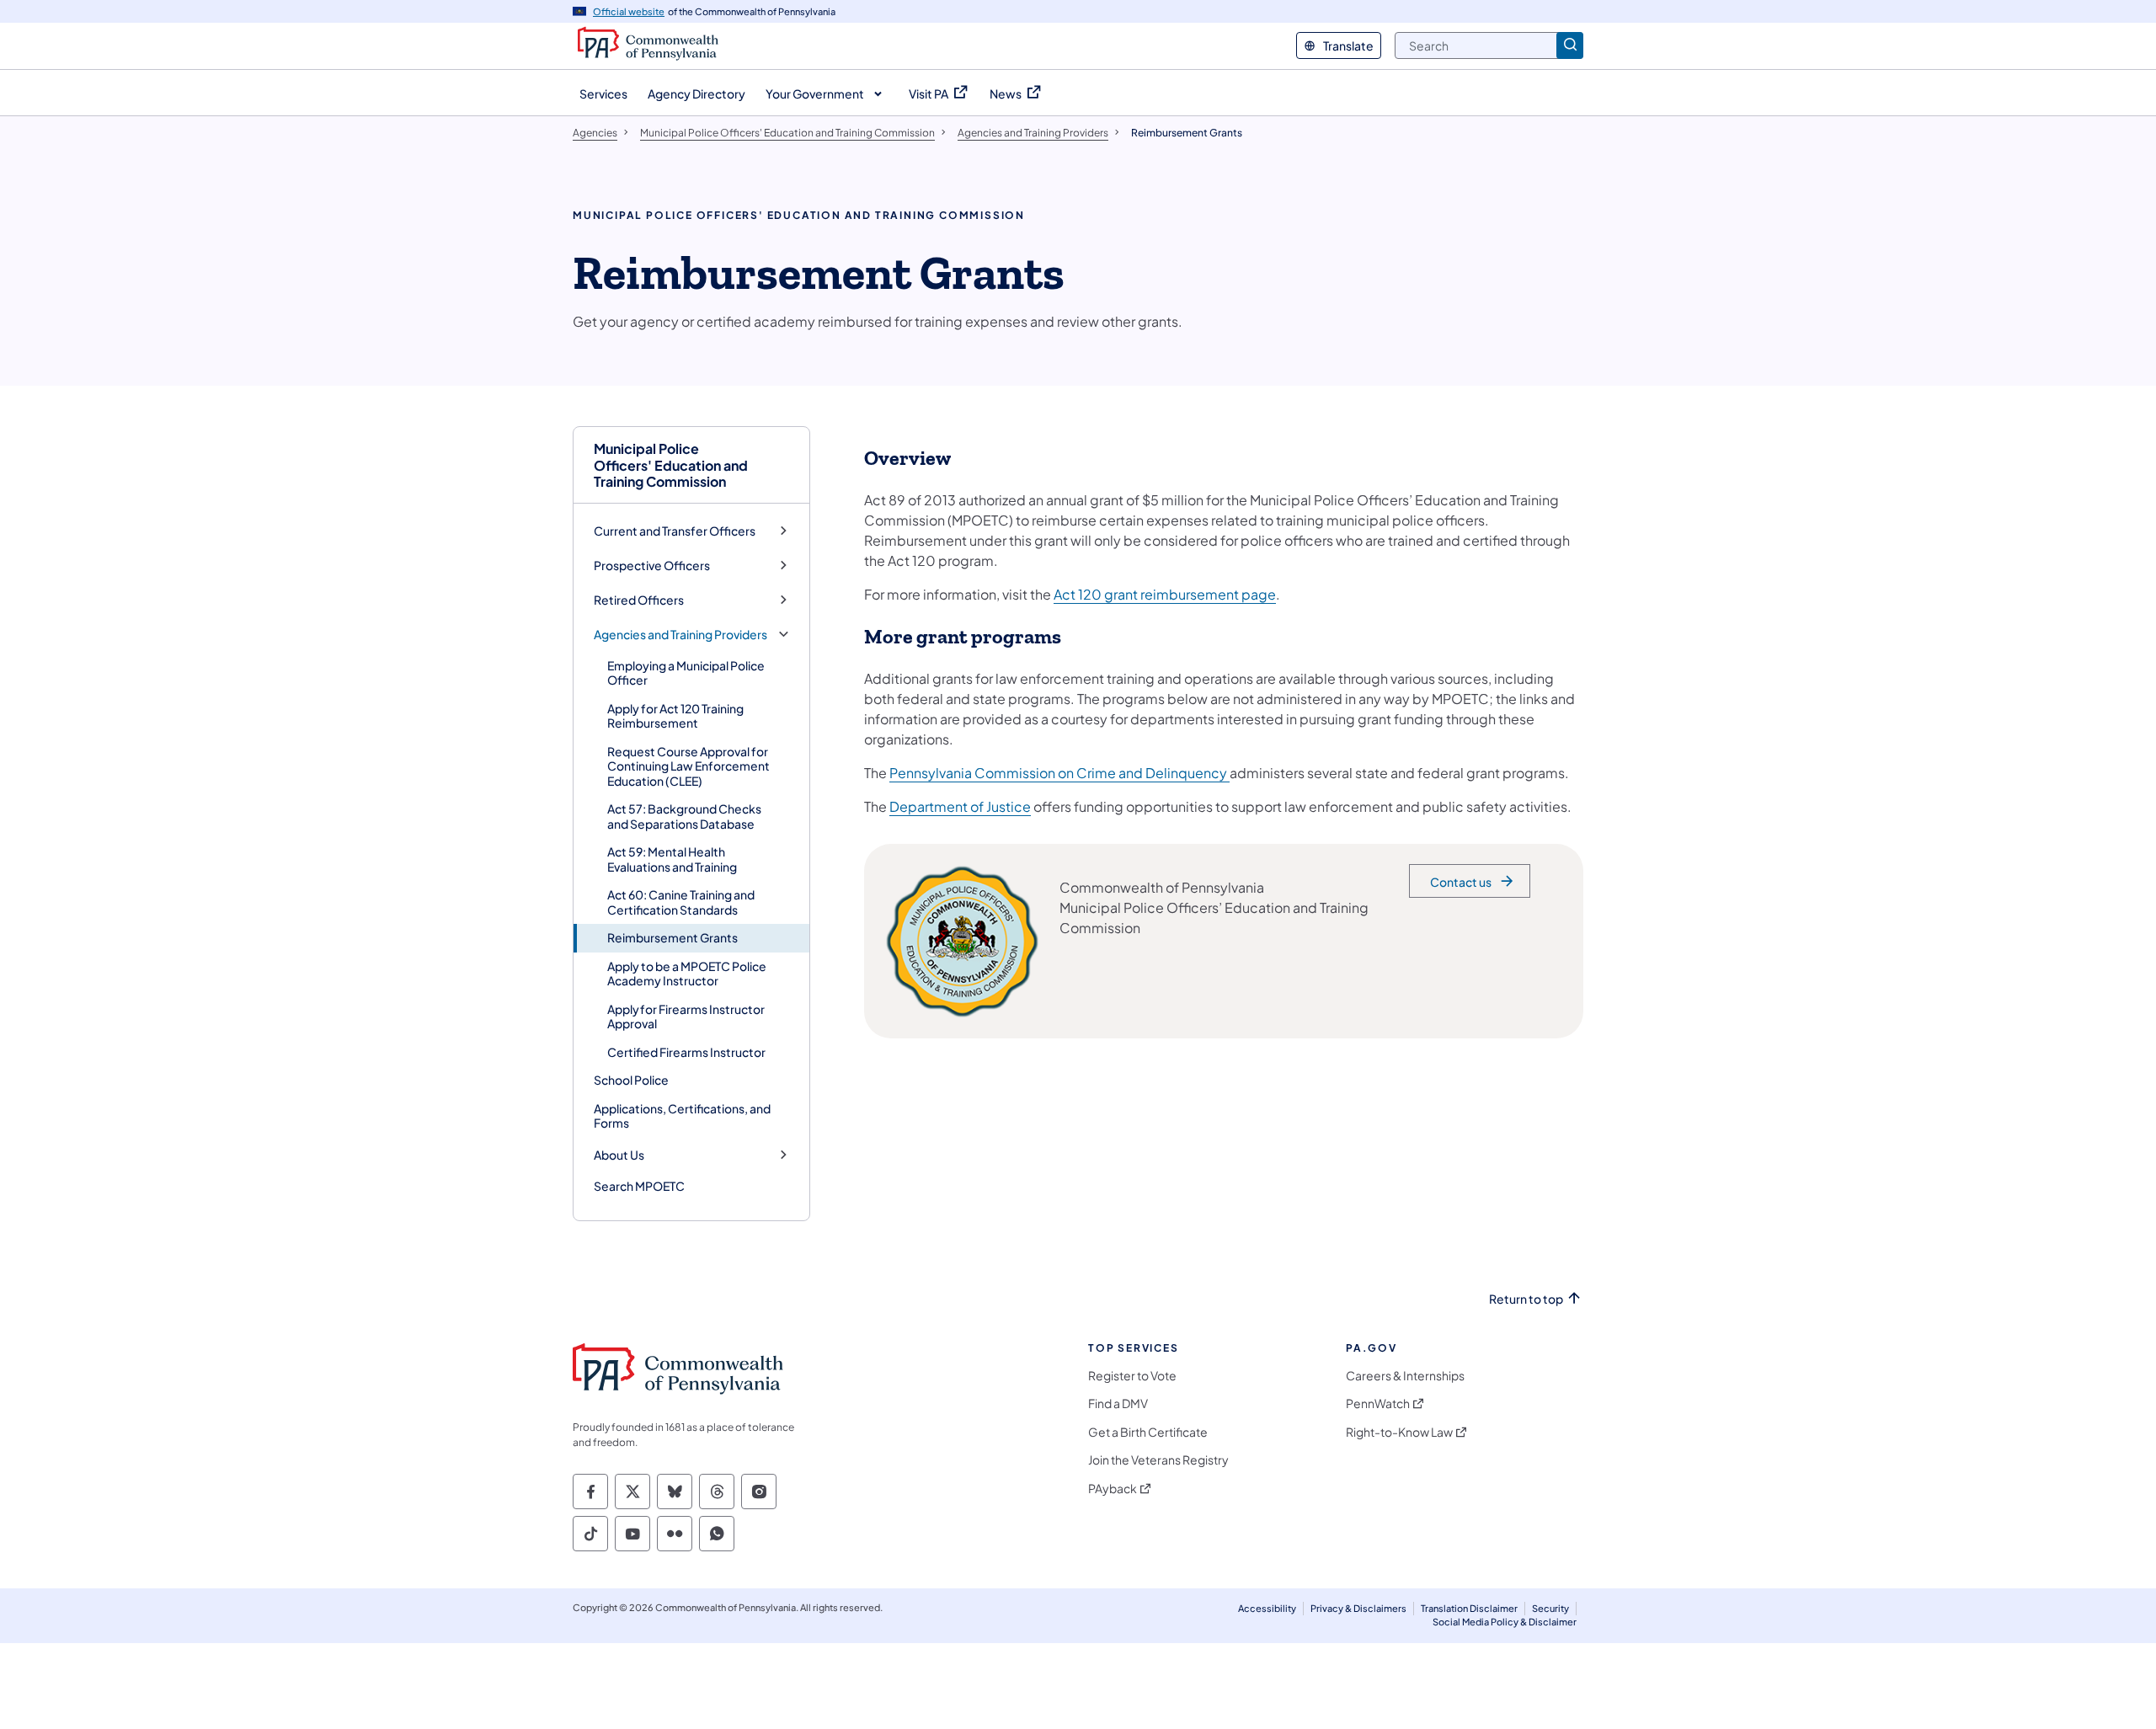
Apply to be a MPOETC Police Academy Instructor (687, 974)
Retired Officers (639, 600)
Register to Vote (1132, 1376)
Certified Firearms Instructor (686, 1052)
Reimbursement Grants (672, 937)
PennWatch (1378, 1403)
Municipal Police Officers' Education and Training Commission (671, 465)
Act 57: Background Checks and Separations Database (684, 816)
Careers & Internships (1405, 1376)
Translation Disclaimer (1469, 1608)
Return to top (1526, 1299)
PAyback (1113, 1489)
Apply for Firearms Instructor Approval (686, 1017)
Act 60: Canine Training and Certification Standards (681, 902)
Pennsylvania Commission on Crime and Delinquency (1059, 773)
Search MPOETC (639, 1186)
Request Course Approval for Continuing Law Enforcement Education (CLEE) (688, 766)
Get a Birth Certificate (1148, 1432)
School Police (631, 1080)
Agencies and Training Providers (680, 635)
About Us (619, 1155)
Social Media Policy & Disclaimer (1505, 1622)
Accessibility (1267, 1608)
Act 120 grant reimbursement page (1165, 594)
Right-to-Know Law (1399, 1432)
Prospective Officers (652, 566)
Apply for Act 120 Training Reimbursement (675, 716)
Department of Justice (960, 806)
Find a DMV (1118, 1403)
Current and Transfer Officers (675, 531)
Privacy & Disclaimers (1358, 1608)
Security (1550, 1608)
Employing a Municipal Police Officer (686, 673)
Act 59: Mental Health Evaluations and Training (672, 859)
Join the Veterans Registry (1158, 1460)
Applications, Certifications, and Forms (682, 1116)
